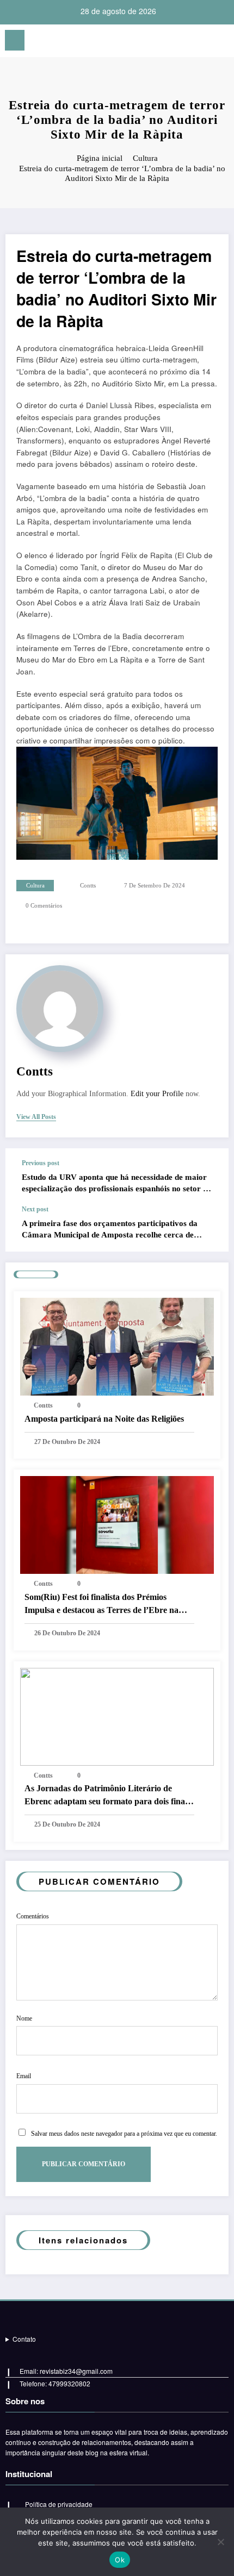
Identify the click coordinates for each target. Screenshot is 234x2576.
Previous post (41, 1163)
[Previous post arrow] (209, 1177)
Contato (24, 2339)
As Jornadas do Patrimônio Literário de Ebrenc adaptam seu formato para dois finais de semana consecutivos (107, 1796)
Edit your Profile (157, 1094)
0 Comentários (44, 906)
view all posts (36, 1117)
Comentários (33, 1916)
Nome (24, 2018)
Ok (120, 2560)
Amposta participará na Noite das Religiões (104, 1419)
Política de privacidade (59, 2504)
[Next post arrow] (209, 1229)
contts (88, 886)
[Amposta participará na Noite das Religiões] (117, 1345)
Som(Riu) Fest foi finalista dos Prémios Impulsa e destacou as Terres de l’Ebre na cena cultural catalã (101, 1605)
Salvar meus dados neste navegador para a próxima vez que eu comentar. (124, 2134)
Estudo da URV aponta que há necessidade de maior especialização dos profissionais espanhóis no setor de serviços (116, 1184)
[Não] (220, 2542)
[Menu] (15, 40)
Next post (35, 1209)
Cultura (35, 886)
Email (24, 2076)
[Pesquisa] (220, 42)
